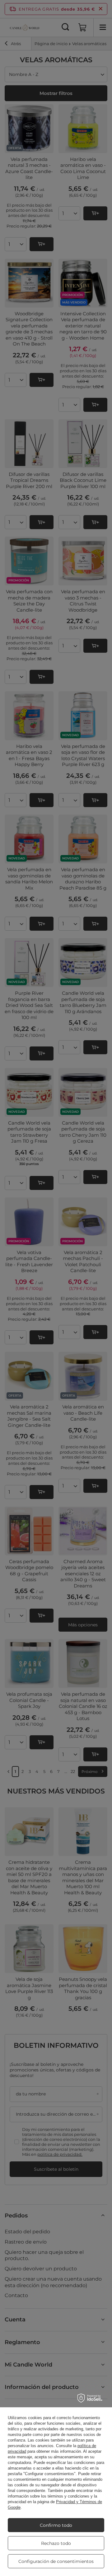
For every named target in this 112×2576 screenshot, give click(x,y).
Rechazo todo (56, 2543)
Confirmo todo (56, 2525)
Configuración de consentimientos (56, 2561)
